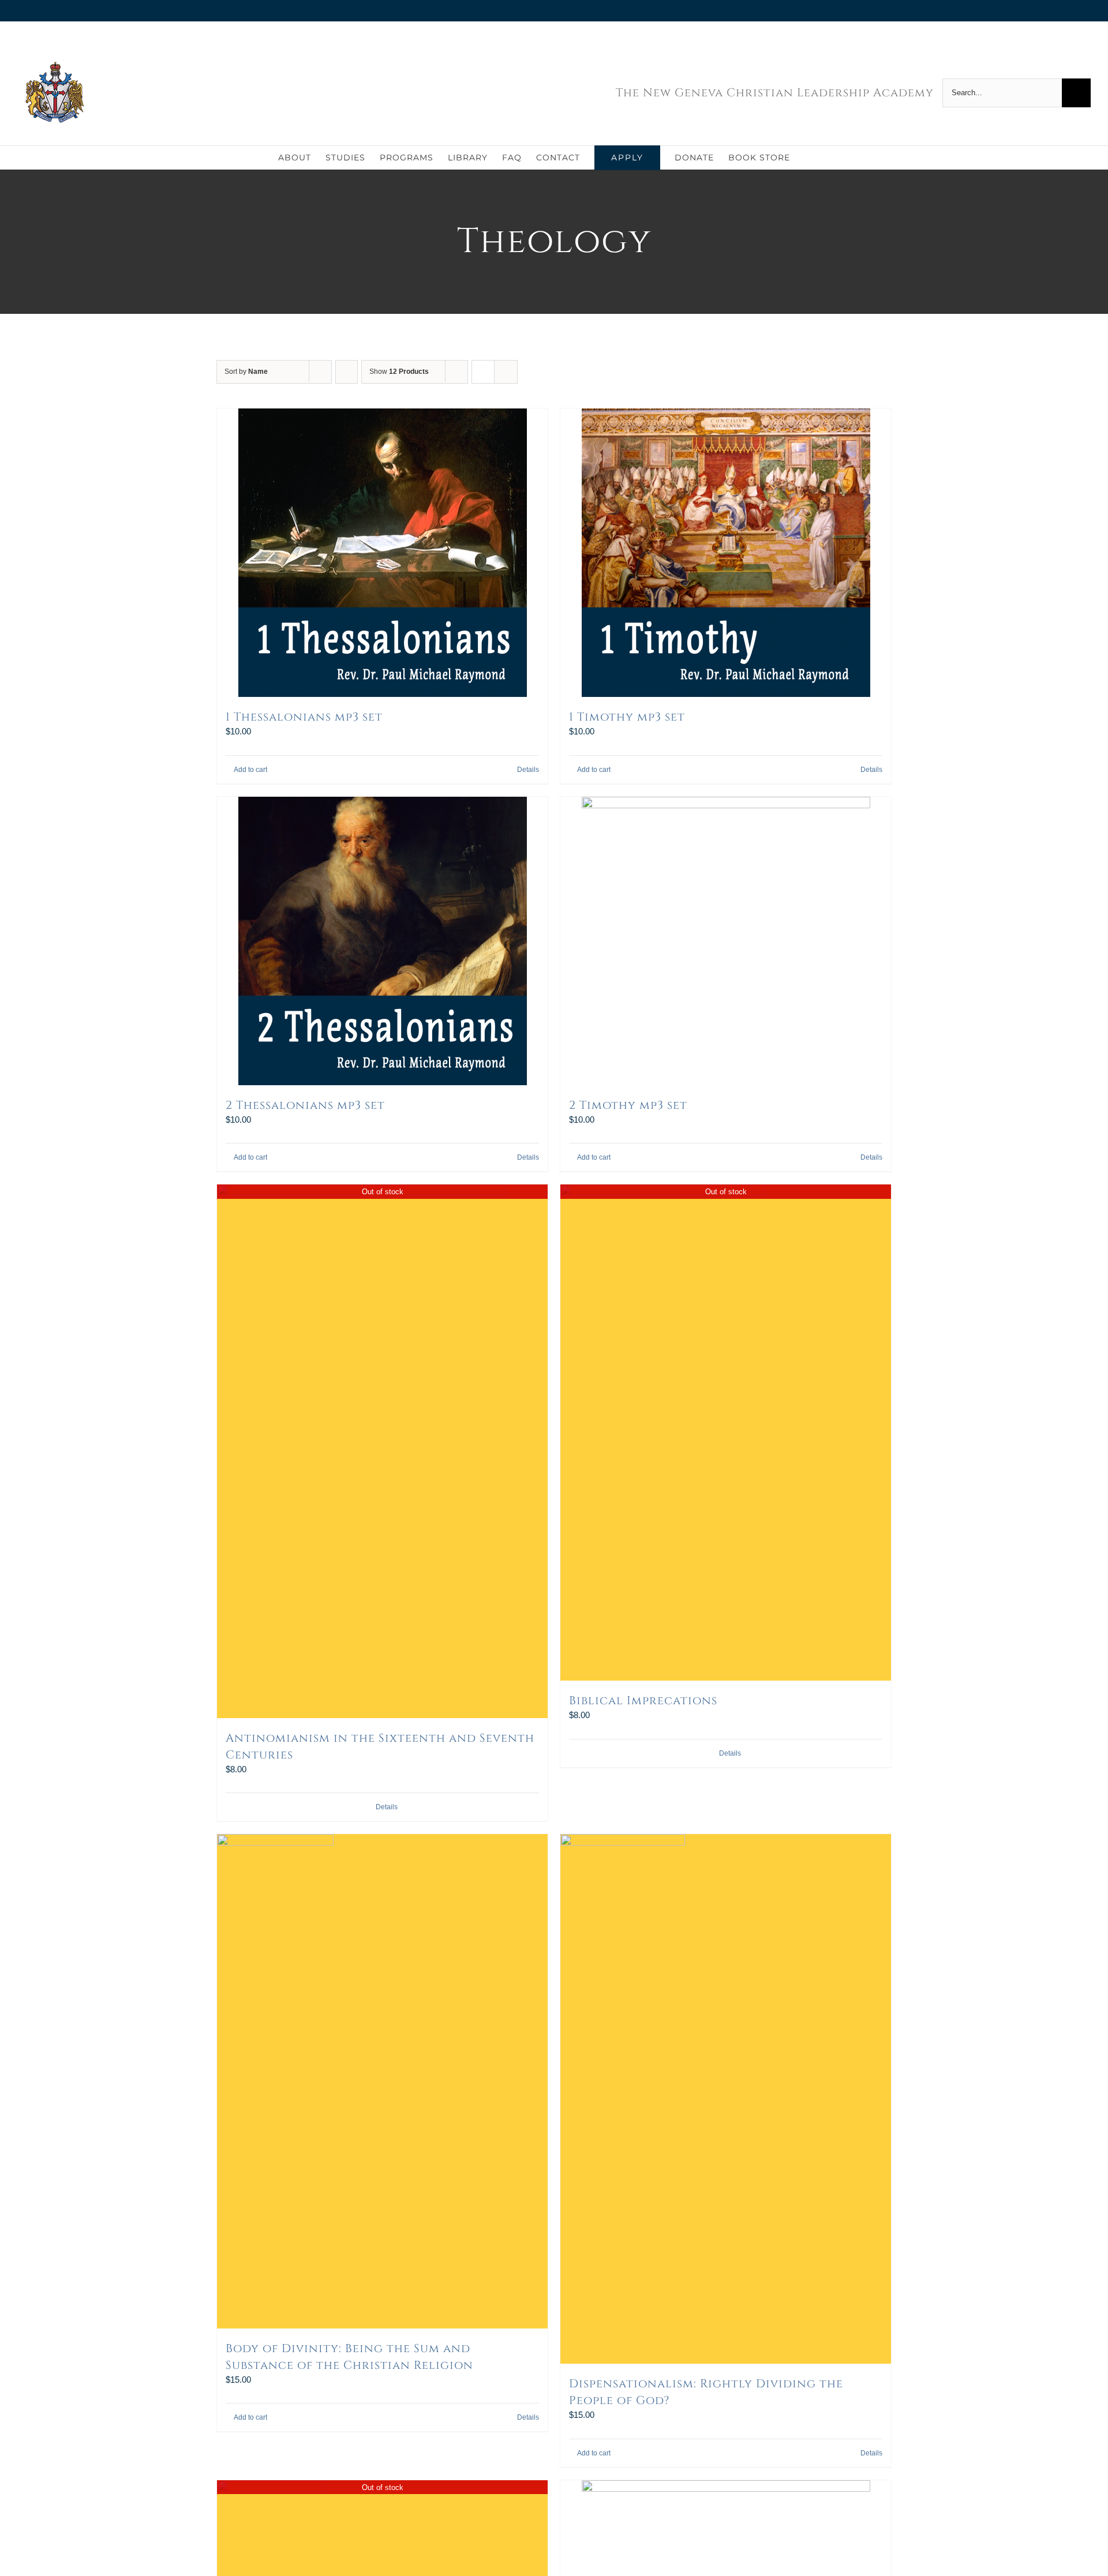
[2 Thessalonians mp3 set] (382, 941)
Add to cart (250, 770)
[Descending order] (347, 372)
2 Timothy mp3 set (628, 1105)
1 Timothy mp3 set (627, 717)
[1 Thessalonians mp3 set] (382, 553)
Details (528, 770)
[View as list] (506, 372)
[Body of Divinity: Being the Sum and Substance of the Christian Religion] (382, 2081)
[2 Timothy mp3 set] (726, 941)
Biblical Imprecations (643, 1701)
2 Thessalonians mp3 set (305, 1105)
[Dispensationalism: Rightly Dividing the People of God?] (726, 2099)
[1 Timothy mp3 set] (726, 553)
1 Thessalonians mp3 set (304, 717)
